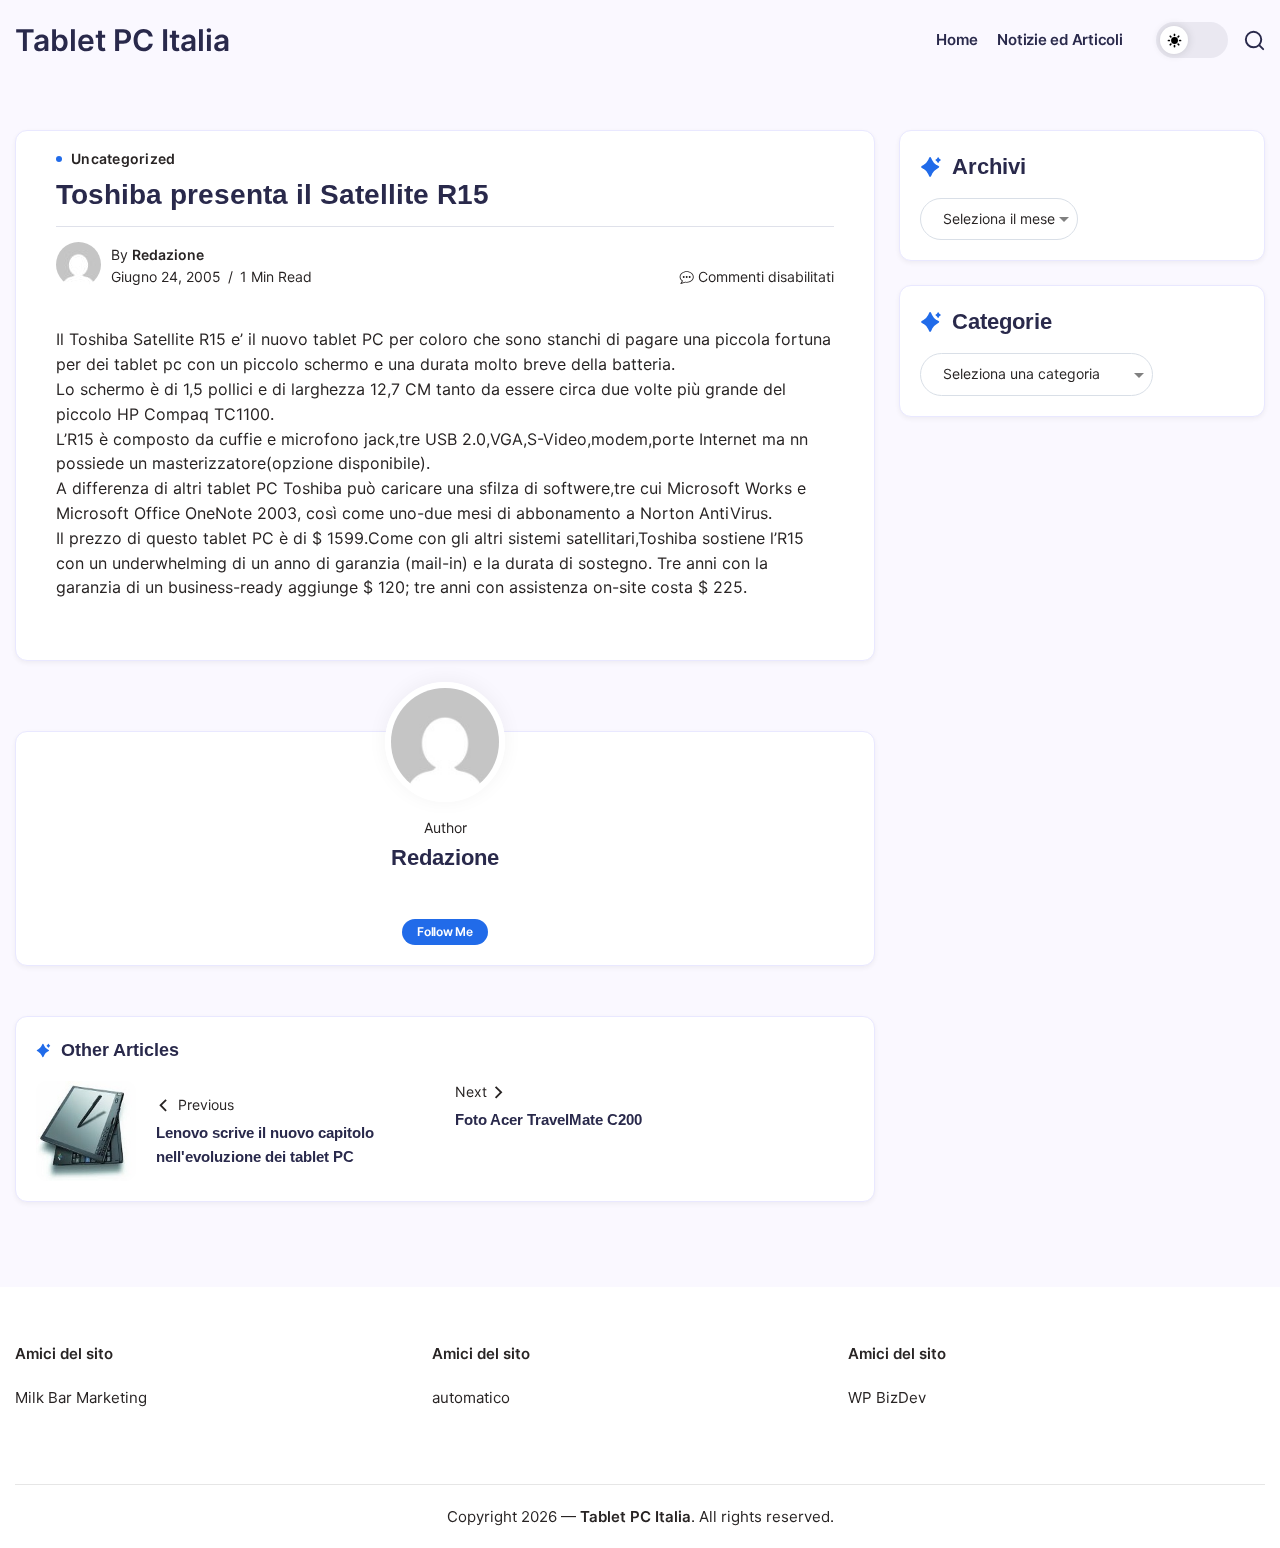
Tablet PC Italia (122, 40)
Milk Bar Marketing (81, 1397)
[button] (1192, 40)
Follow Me (445, 931)
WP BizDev (887, 1397)
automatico (471, 1397)
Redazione (168, 254)
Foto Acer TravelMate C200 (548, 1119)
